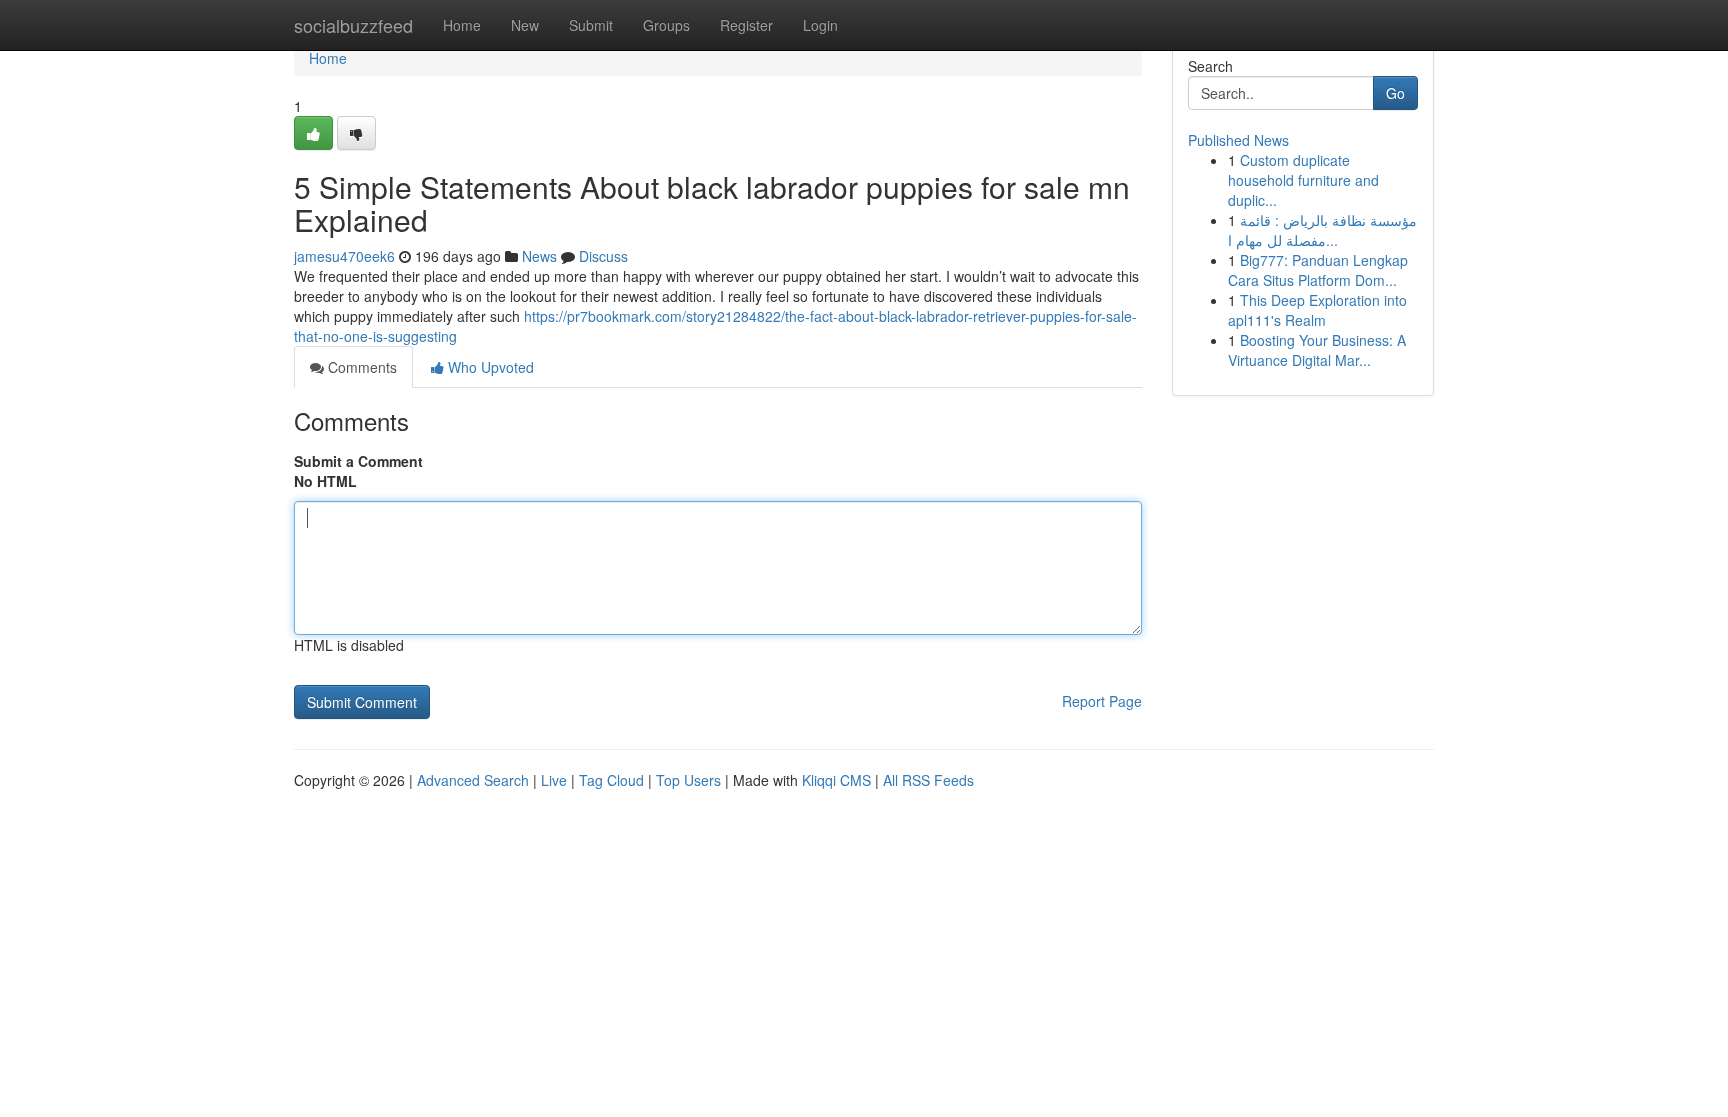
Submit (591, 25)
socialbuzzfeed (353, 25)
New (525, 25)
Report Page (1102, 701)
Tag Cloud (611, 780)
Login (820, 25)
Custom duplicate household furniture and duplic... (1303, 180)
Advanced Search (473, 780)
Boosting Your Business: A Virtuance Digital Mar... (1317, 350)
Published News (1238, 140)
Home (462, 25)
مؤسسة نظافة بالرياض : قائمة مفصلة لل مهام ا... (1322, 230)
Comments (360, 367)
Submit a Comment (358, 461)
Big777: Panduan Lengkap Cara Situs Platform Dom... (1318, 270)
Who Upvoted (489, 367)
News (539, 256)
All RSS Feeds (928, 780)
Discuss (603, 256)
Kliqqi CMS (836, 780)
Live (554, 780)
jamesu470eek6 (344, 256)
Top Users (688, 780)
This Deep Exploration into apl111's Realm (1317, 310)
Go (1395, 93)
